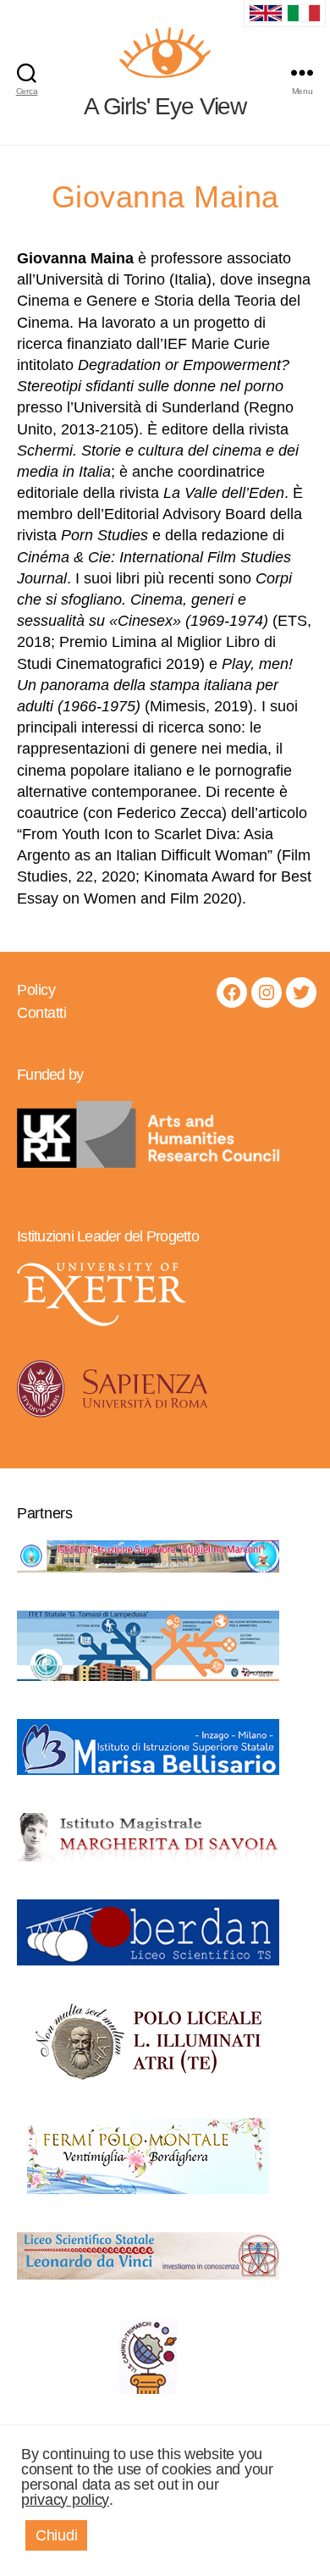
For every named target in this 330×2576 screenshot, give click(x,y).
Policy (36, 990)
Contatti (41, 1013)
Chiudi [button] (56, 2535)
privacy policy (65, 2500)
